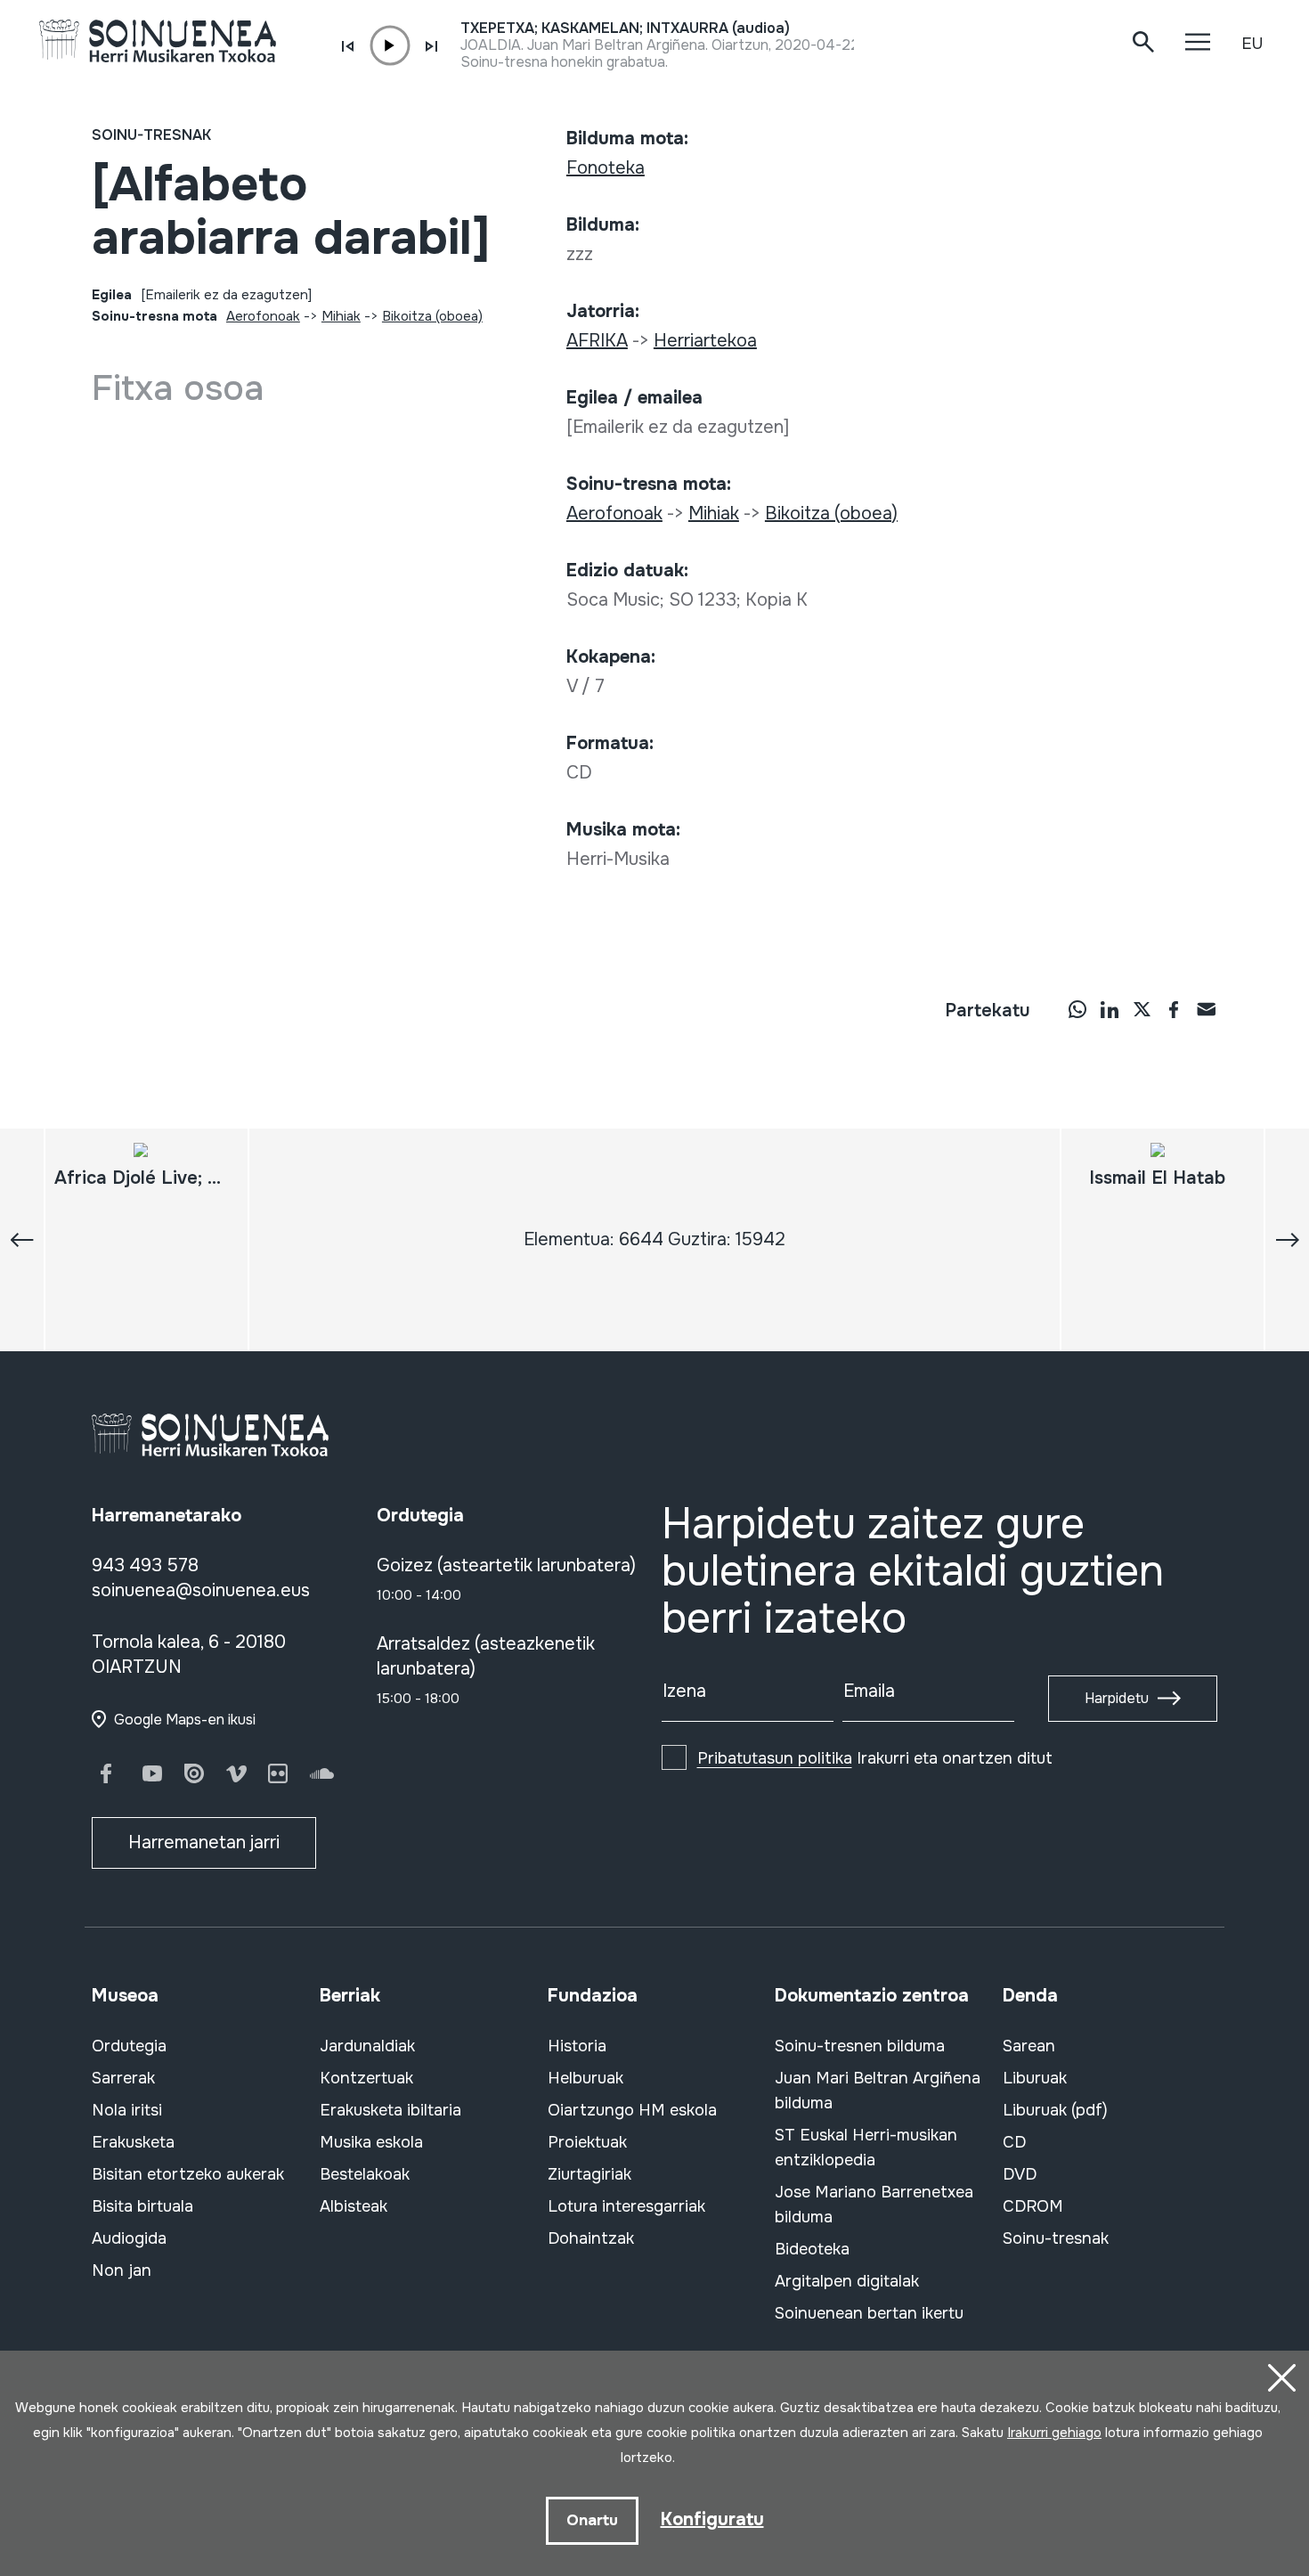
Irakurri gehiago (1054, 2433)
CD (1014, 2142)
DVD (1020, 2174)
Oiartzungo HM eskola (632, 2110)
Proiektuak (587, 2142)
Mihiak (341, 316)
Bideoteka (812, 2249)
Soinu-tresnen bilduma (860, 2046)
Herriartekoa (705, 341)
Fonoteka (606, 168)
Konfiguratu (712, 2519)
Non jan (122, 2270)
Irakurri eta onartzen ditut (875, 1758)
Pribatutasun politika (775, 1758)
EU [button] (1252, 44)
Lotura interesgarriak (626, 2206)
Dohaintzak (591, 2238)
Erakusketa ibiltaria (390, 2110)
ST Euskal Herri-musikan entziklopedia (866, 2148)
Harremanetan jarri (204, 1842)
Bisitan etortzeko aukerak (188, 2174)
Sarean (1029, 2046)
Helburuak (585, 2078)
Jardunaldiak (367, 2046)
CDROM (1033, 2206)
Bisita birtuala (142, 2206)
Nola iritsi (127, 2110)
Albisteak (354, 2206)
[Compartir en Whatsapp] (1077, 1009)
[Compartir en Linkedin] (1110, 1009)
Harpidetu (1117, 1698)
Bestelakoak (365, 2174)
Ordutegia (129, 2046)
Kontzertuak (366, 2078)
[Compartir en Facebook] (1174, 1009)
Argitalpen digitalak (847, 2281)
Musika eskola (371, 2142)
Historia (577, 2046)
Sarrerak (123, 2078)
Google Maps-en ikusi (185, 1720)
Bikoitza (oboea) (432, 316)
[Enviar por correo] (1206, 1009)
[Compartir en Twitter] (1142, 1009)
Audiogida (129, 2238)
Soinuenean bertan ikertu (869, 2313)
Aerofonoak (263, 316)
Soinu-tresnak (151, 135)
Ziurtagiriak (589, 2174)
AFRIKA (597, 341)
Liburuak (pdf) (1055, 2110)
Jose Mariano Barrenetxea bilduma (874, 2205)
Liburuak (1035, 2078)
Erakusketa (133, 2142)
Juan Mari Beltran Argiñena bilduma (878, 2091)
